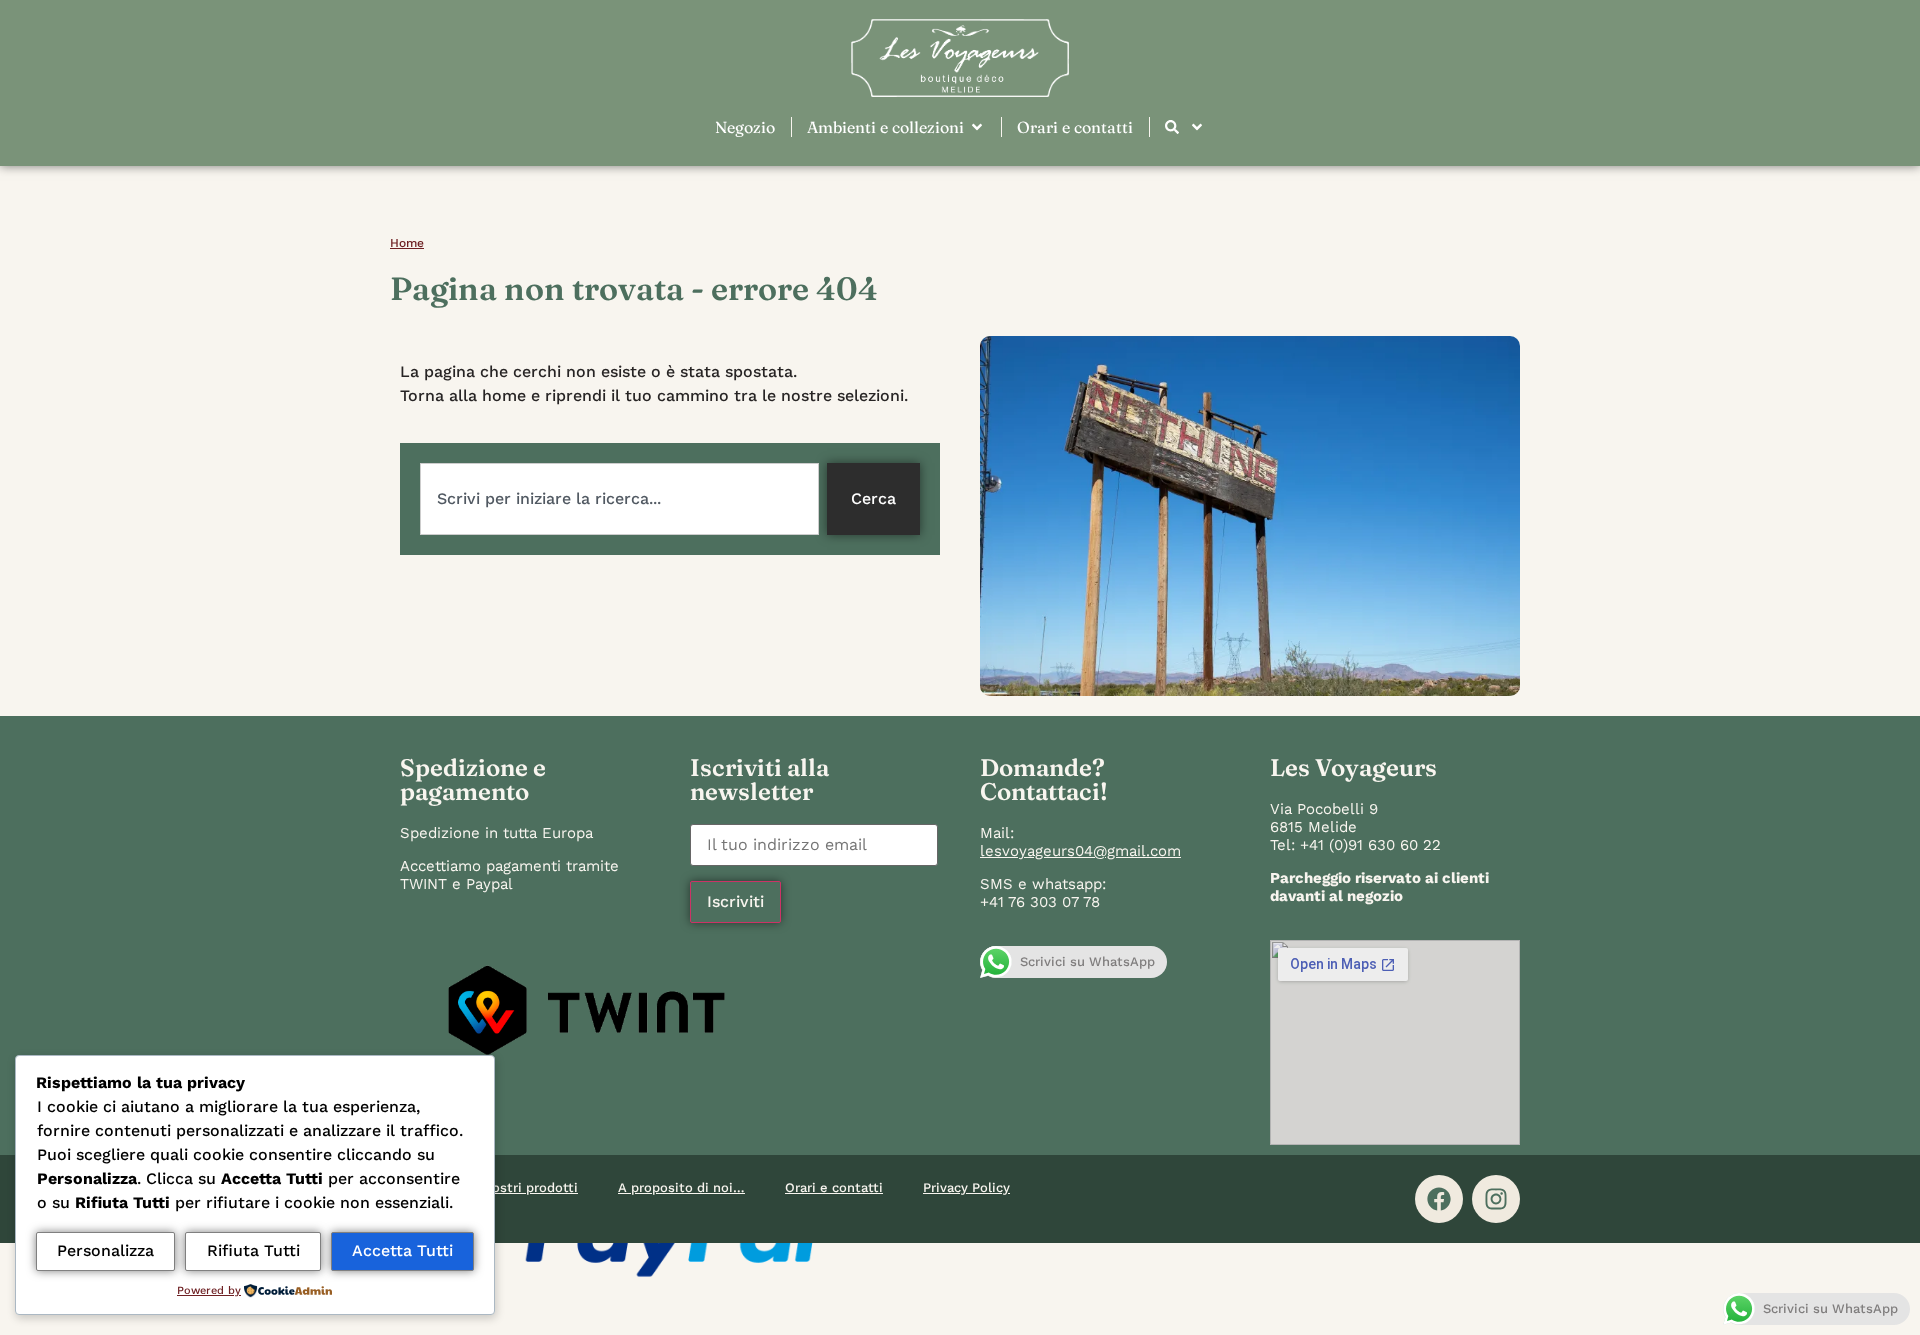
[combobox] (619, 499)
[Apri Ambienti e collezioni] (977, 127)
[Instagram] (1496, 1199)
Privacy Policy (966, 1187)
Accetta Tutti (402, 1250)
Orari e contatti (834, 1187)
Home (407, 243)
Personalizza (105, 1250)
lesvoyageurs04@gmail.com (1080, 851)
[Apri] (1197, 127)
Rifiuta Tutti (253, 1250)
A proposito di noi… (681, 1187)
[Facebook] (1439, 1199)
